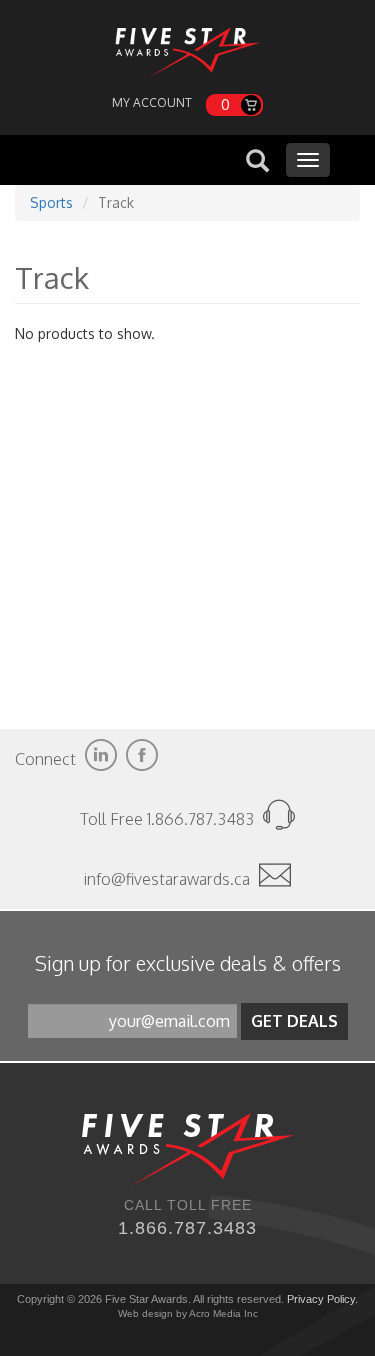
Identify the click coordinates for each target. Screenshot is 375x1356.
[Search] (257, 162)
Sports (51, 202)
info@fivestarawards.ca (167, 879)
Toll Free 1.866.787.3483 (169, 819)
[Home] (188, 47)
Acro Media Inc (223, 1313)
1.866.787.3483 (187, 1228)
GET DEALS (294, 1021)
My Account (152, 102)
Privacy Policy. (322, 1299)
